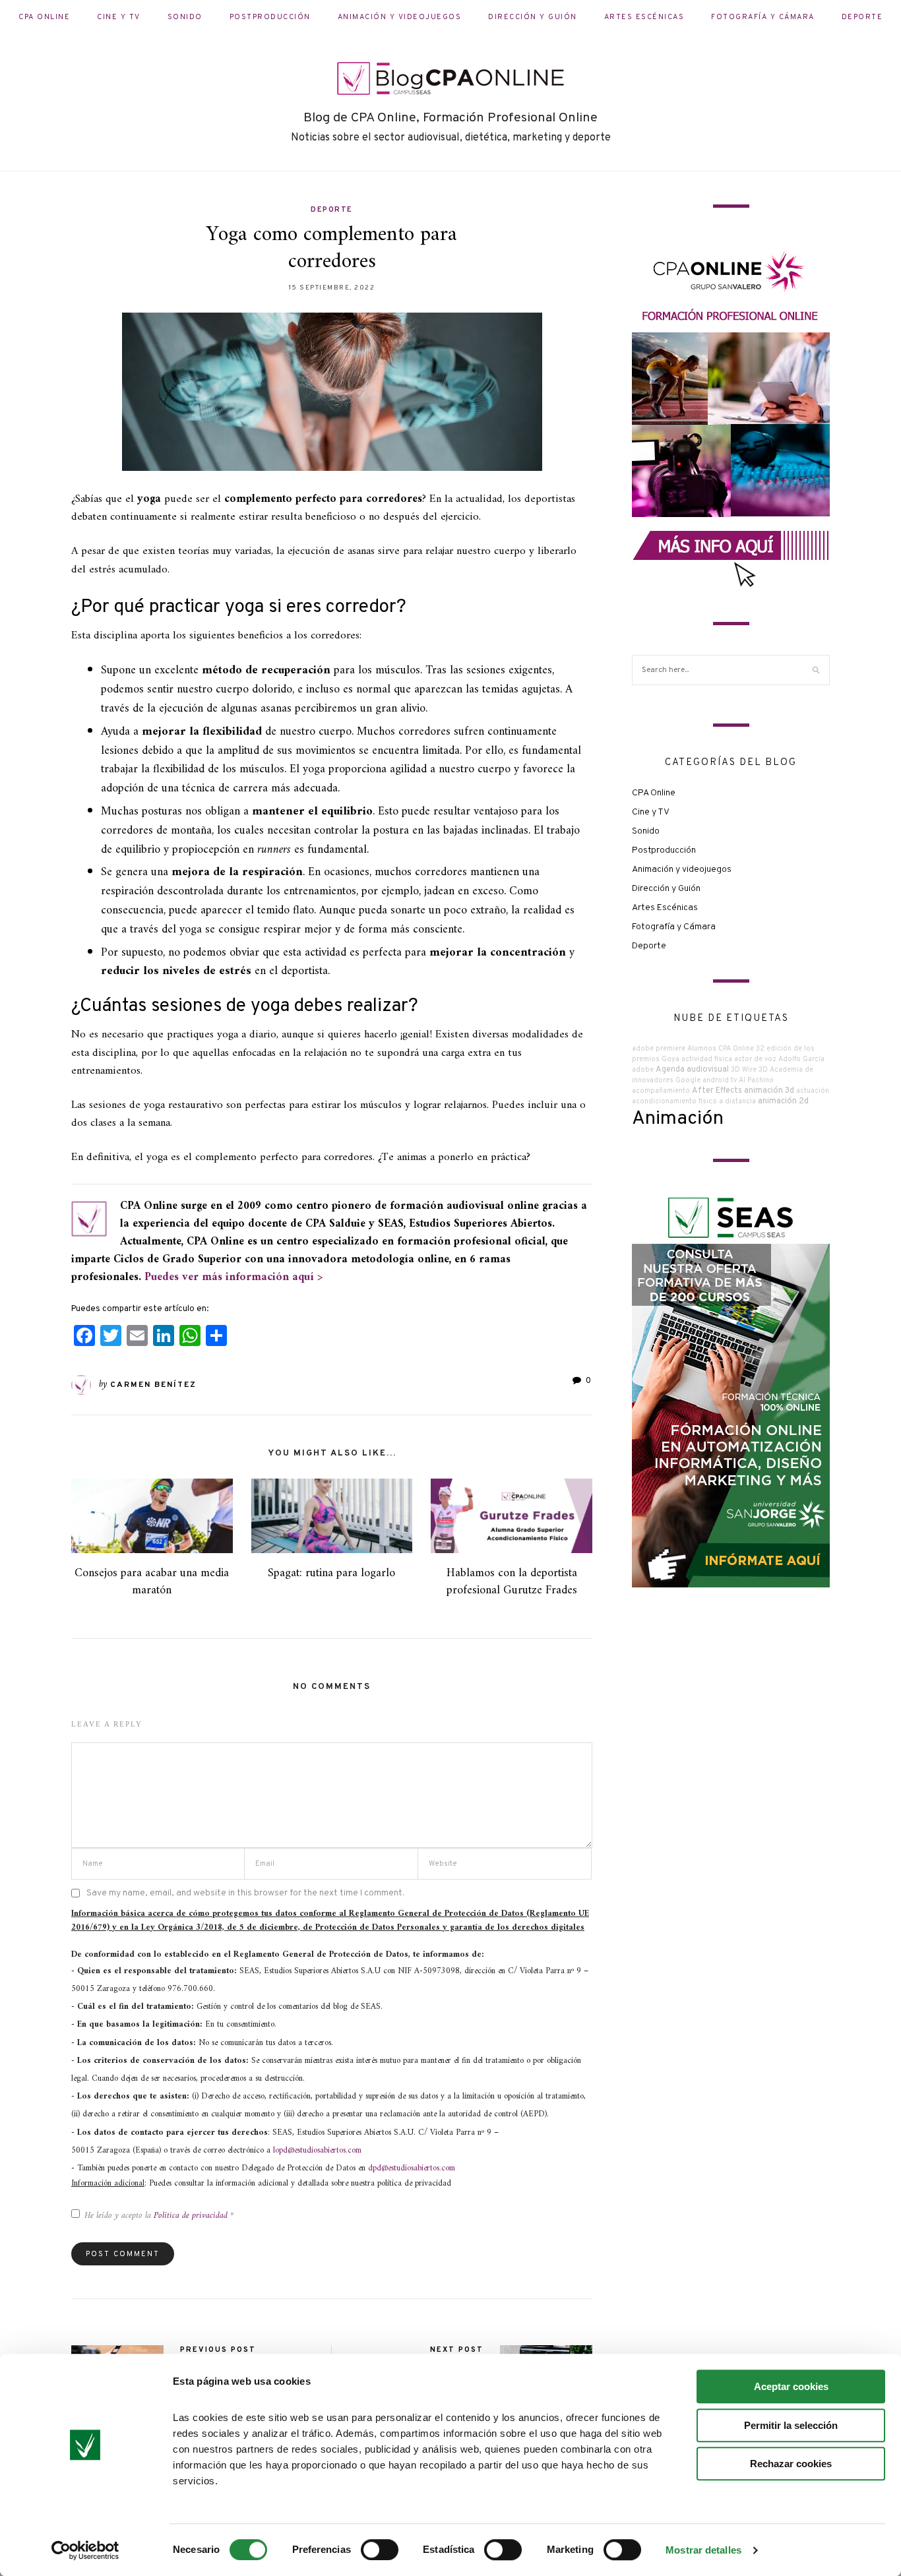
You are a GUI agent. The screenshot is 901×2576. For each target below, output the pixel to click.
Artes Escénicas (644, 17)
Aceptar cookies (791, 2386)
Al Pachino (756, 1081)
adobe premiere (659, 1049)
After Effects (717, 1091)
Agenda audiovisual (692, 1070)
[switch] (380, 2550)
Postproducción (270, 17)
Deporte (862, 17)
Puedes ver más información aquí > (233, 1277)
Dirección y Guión (533, 17)
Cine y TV (119, 17)
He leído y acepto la (159, 2216)
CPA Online (44, 17)
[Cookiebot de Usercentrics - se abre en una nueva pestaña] (85, 2550)
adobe (643, 1070)
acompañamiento (661, 1091)
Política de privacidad (192, 2216)
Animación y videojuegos (400, 17)
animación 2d (783, 1101)
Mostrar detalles (703, 2550)
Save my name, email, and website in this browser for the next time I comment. (245, 1893)
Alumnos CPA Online (721, 1049)
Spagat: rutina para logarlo (331, 1573)
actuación (813, 1091)
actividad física (707, 1059)
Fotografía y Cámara (763, 17)
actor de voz (755, 1059)
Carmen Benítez (153, 1385)
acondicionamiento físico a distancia (694, 1102)
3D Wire (744, 1070)
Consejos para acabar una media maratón (152, 1581)
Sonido (185, 17)
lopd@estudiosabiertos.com (317, 2150)
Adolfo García (801, 1059)
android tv (720, 1081)
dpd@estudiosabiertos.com (412, 2168)
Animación (678, 1119)
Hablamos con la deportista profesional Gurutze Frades (512, 1581)
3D (763, 1070)
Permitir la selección (791, 2425)
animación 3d (769, 1091)
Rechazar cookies (791, 2464)
